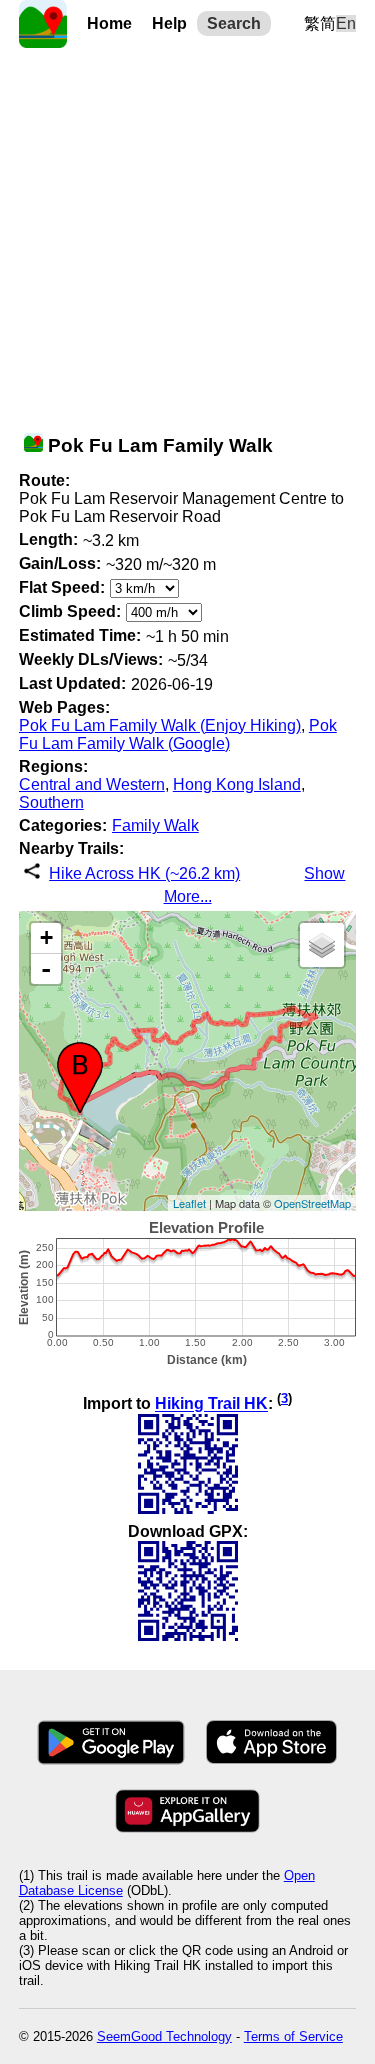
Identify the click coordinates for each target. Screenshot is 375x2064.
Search (234, 23)
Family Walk (155, 825)
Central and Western (92, 784)
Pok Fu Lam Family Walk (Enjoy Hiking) (160, 725)
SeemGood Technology (164, 2036)
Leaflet (189, 1203)
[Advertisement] (187, 235)
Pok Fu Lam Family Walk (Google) (178, 734)
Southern (51, 802)
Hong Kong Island (237, 784)
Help (169, 23)
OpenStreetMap (312, 1203)
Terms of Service (293, 2036)
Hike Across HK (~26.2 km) (144, 873)
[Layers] (322, 945)
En (346, 23)
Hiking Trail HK (211, 1404)
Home (109, 23)
